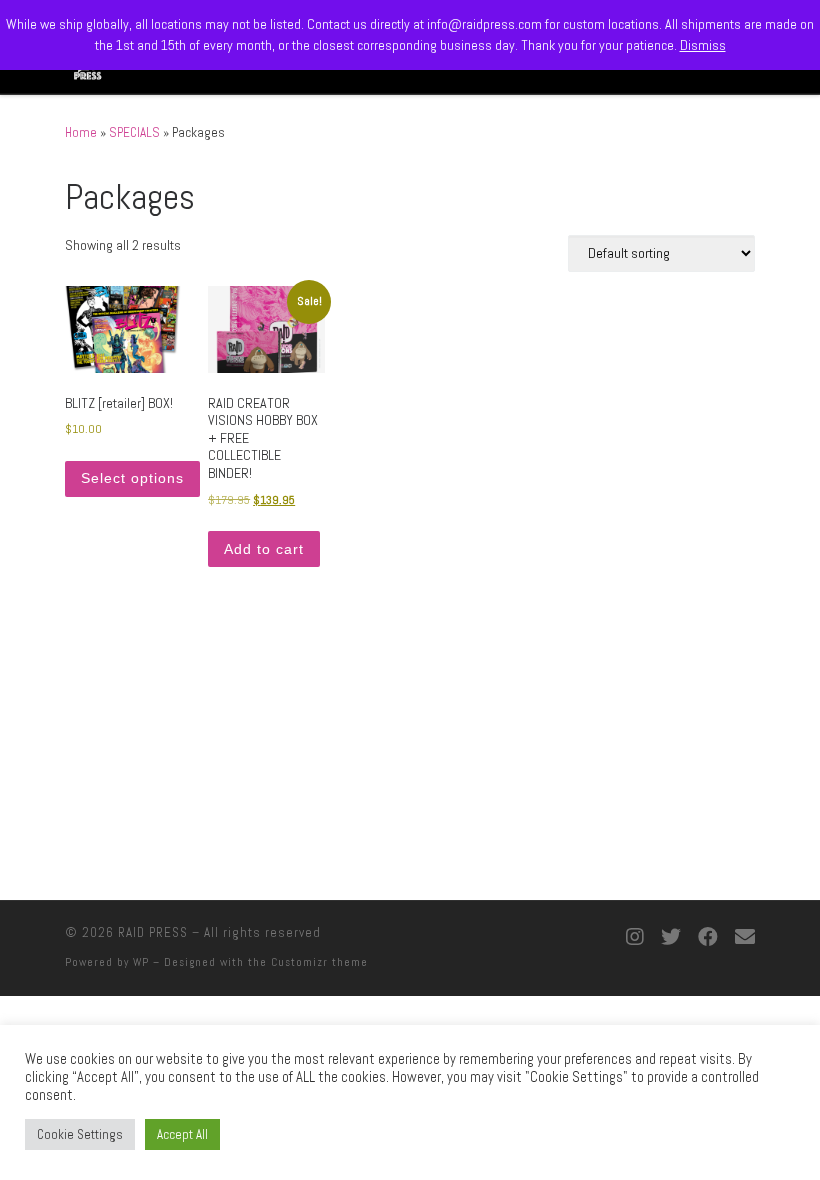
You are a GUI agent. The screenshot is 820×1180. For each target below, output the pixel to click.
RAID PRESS (153, 932)
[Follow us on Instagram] (635, 938)
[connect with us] (745, 938)
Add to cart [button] (264, 549)
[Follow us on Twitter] (671, 938)
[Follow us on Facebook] (708, 938)
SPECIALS (134, 132)
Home (81, 132)
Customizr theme (319, 962)
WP (141, 962)
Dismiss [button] (703, 45)
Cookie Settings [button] (80, 1134)
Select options (132, 478)
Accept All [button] (182, 1134)
